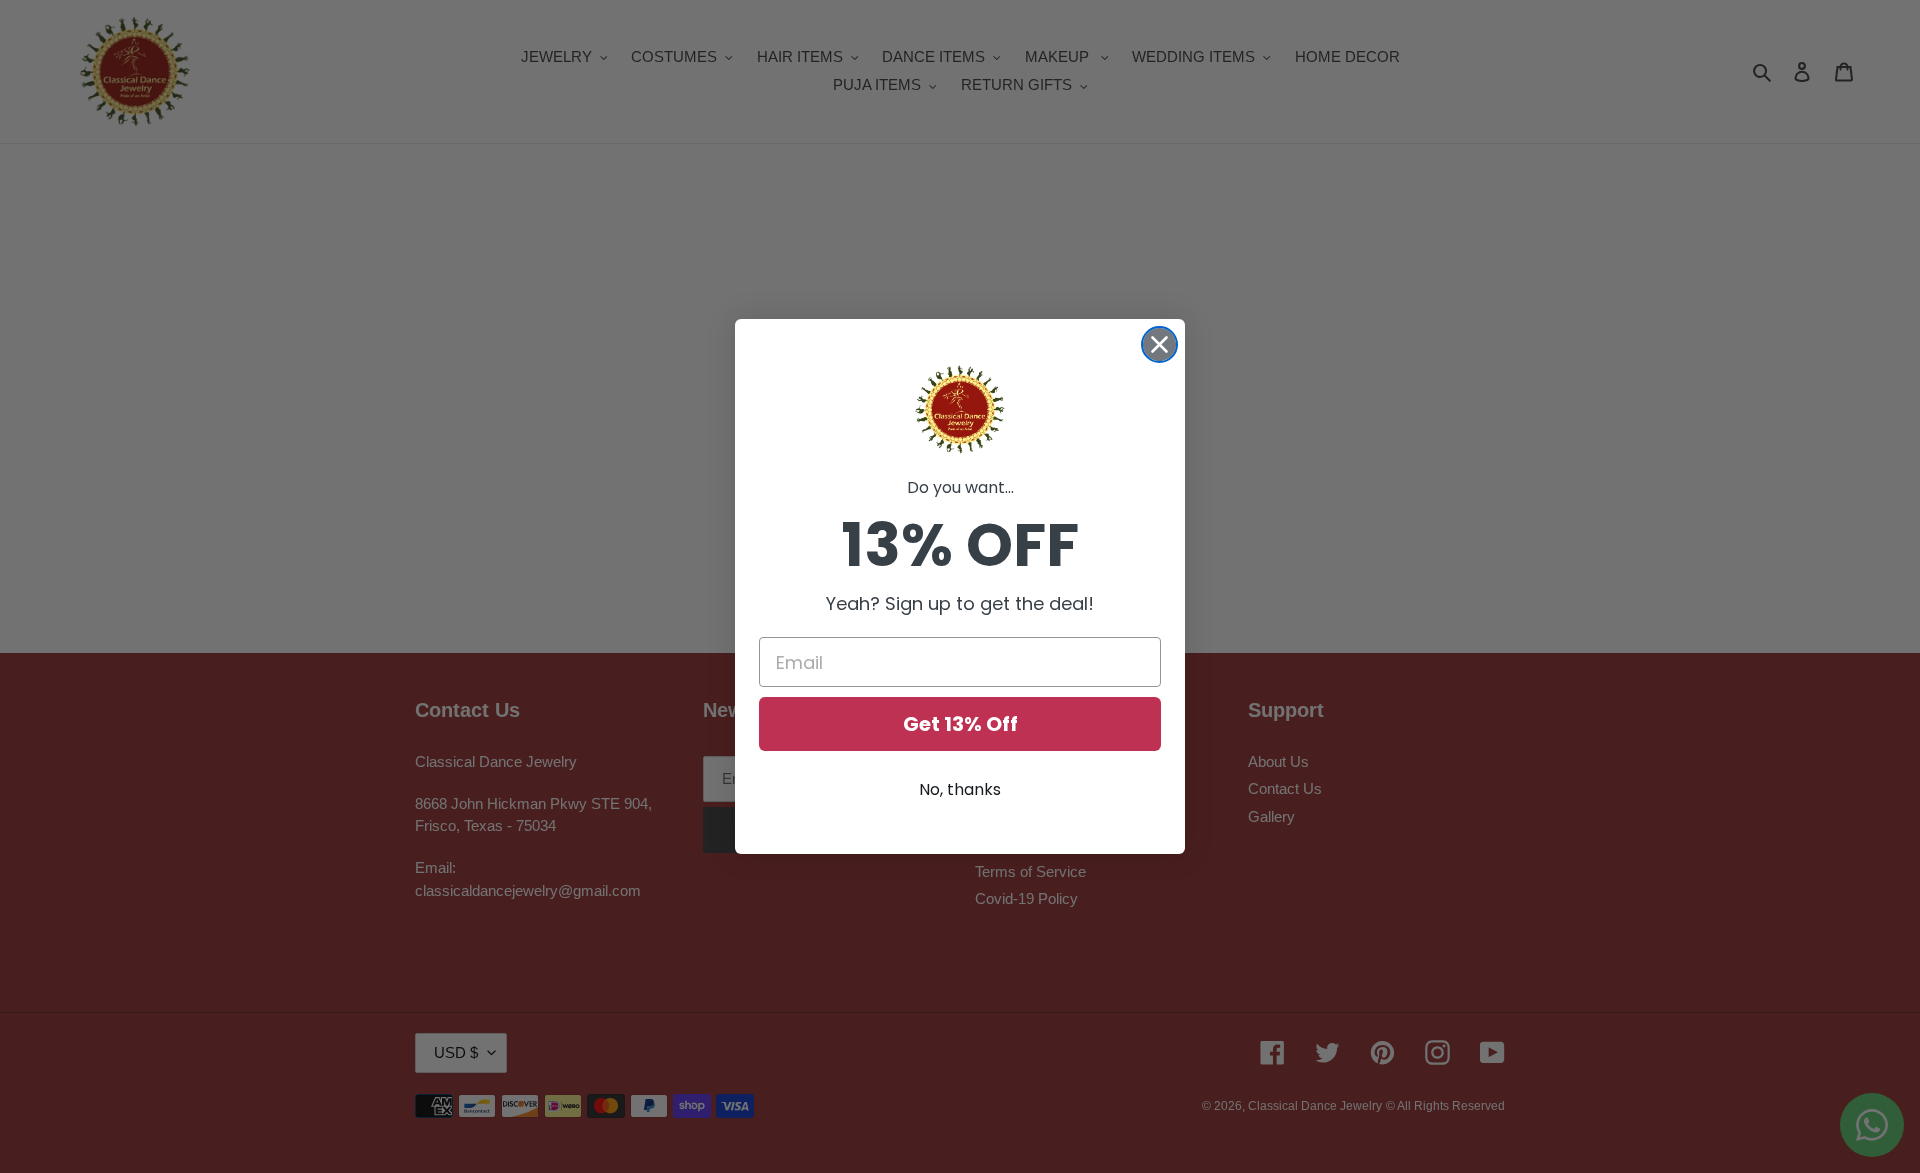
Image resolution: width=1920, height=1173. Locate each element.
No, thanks (960, 789)
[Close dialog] (1159, 344)
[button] (960, 410)
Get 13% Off (960, 724)
